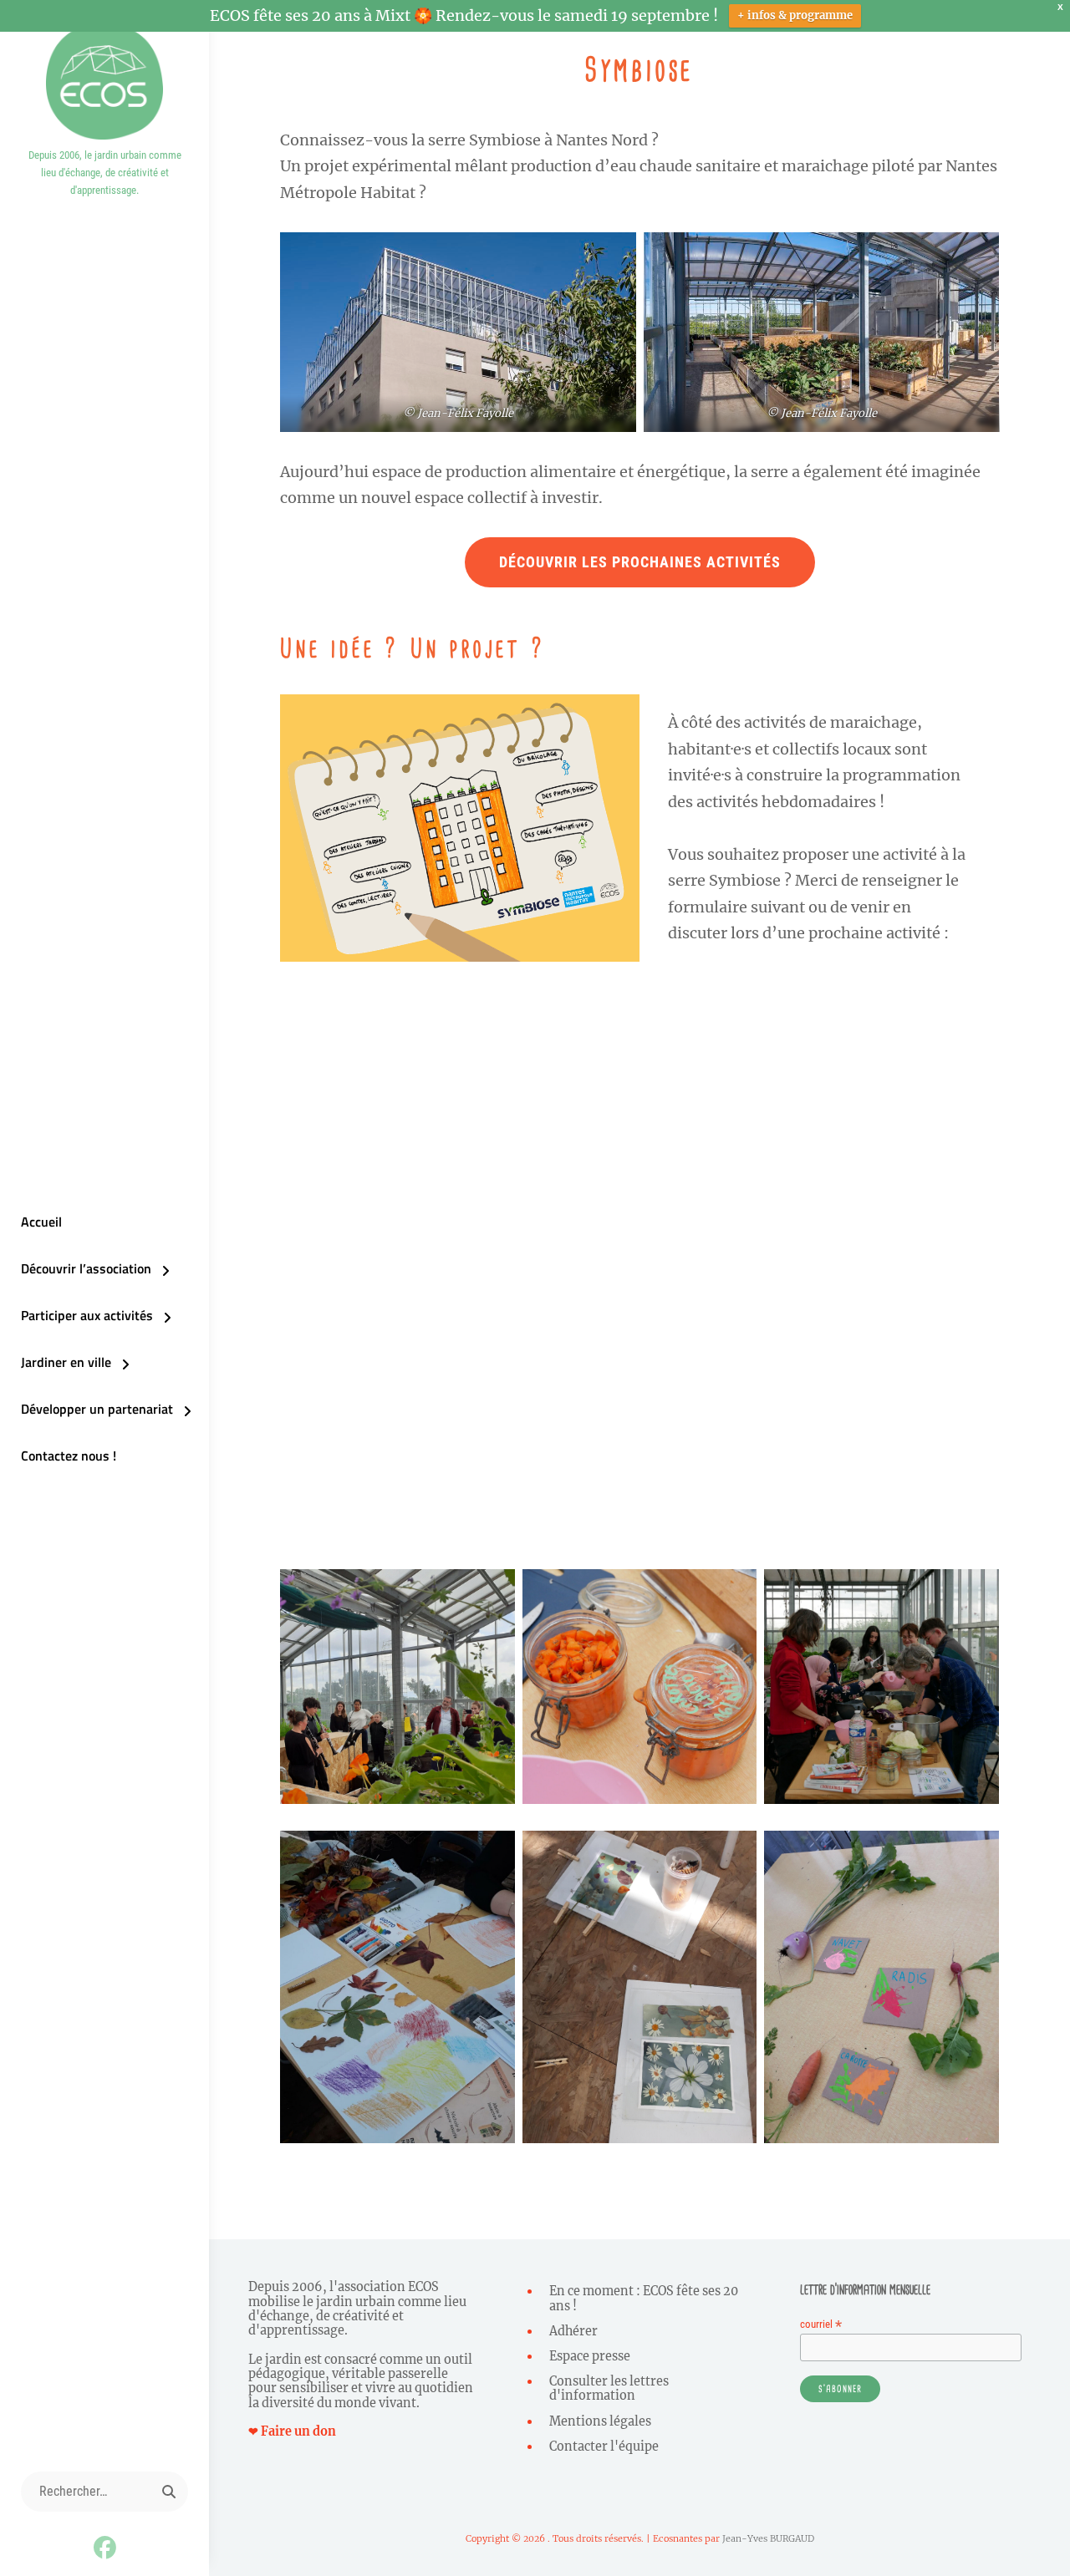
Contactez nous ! (69, 1456)
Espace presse (590, 2356)
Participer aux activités (87, 1315)
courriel (821, 2324)
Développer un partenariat (97, 1409)
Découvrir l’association (86, 1268)
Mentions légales (600, 2421)
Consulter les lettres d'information (609, 2388)
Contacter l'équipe (604, 2446)
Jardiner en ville (66, 1362)
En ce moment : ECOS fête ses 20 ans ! (644, 2298)
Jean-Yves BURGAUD (768, 2538)
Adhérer (573, 2331)
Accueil (41, 1222)
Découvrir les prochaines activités (640, 562)
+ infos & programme (795, 15)
